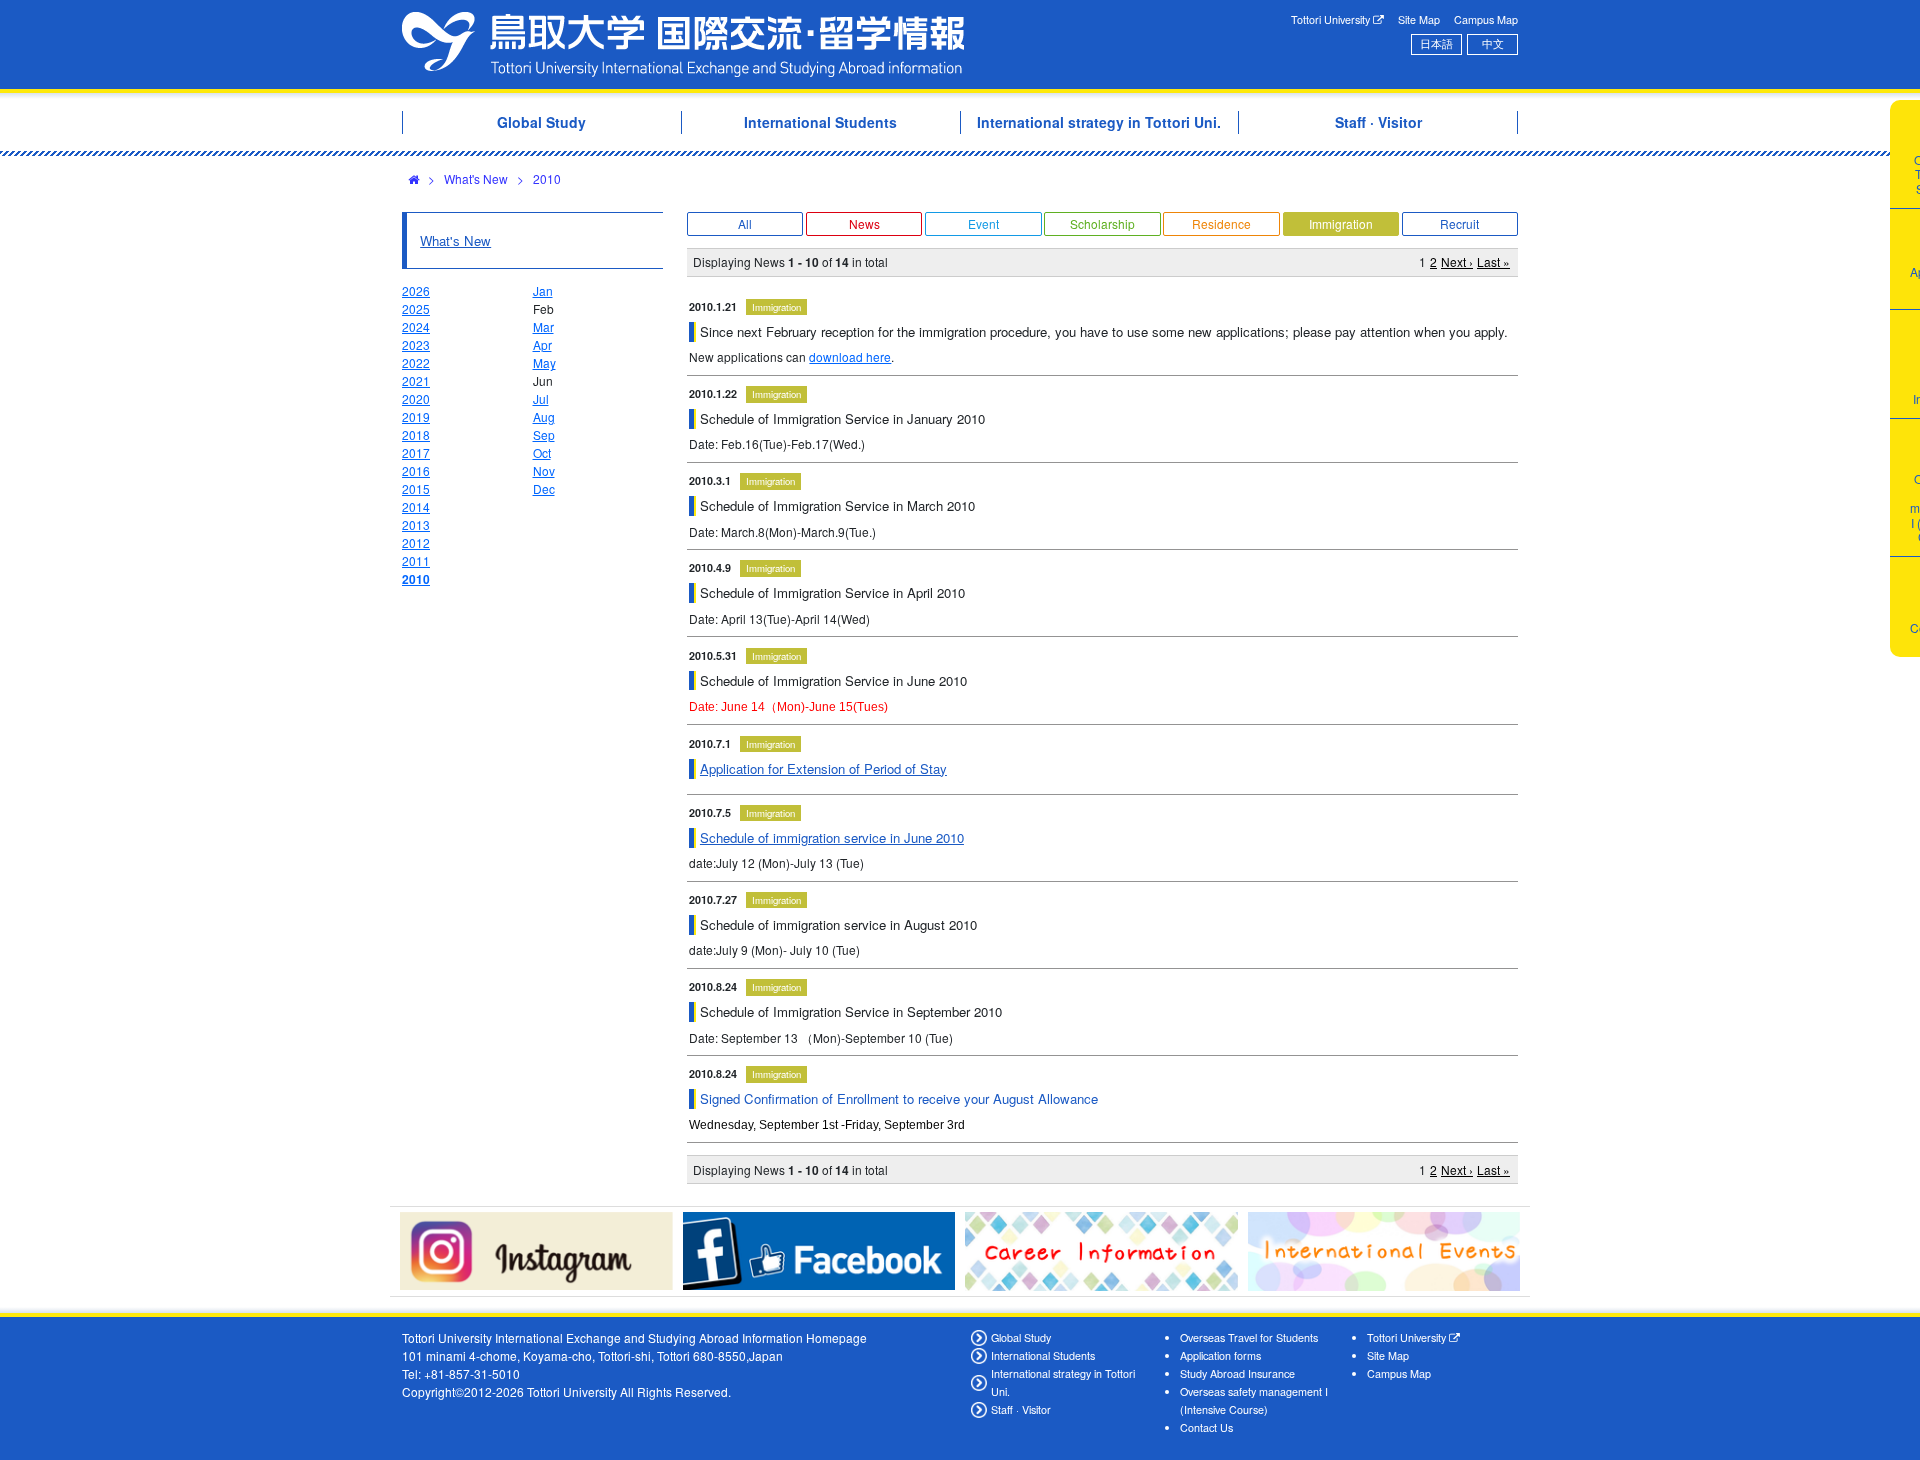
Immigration (1341, 223)
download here (850, 356)
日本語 (1436, 43)
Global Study (1021, 1337)
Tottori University (1332, 19)
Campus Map (1486, 19)
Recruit (1459, 223)
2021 (416, 380)
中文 (1493, 43)
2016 (416, 470)
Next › (1457, 261)
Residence (1221, 223)
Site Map (1419, 19)
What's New (476, 178)
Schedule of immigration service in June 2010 (832, 837)
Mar (543, 326)
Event (983, 223)
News (864, 223)
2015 (416, 488)
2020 (416, 398)
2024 (416, 326)
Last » (1493, 261)
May (544, 362)
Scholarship (1102, 223)
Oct (542, 452)
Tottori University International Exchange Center (683, 44)
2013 (416, 524)
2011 (416, 560)
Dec (544, 488)
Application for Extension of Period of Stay (823, 768)
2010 (547, 178)
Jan (543, 290)
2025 (416, 308)
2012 (416, 542)
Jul (541, 398)
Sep (544, 434)
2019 (416, 416)
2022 (416, 362)
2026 (416, 290)
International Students (1043, 1355)
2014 (416, 506)
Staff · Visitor (1021, 1409)
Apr (542, 344)
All (745, 223)
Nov (544, 470)
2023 (416, 344)
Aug (544, 416)
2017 (416, 452)
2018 (416, 434)
